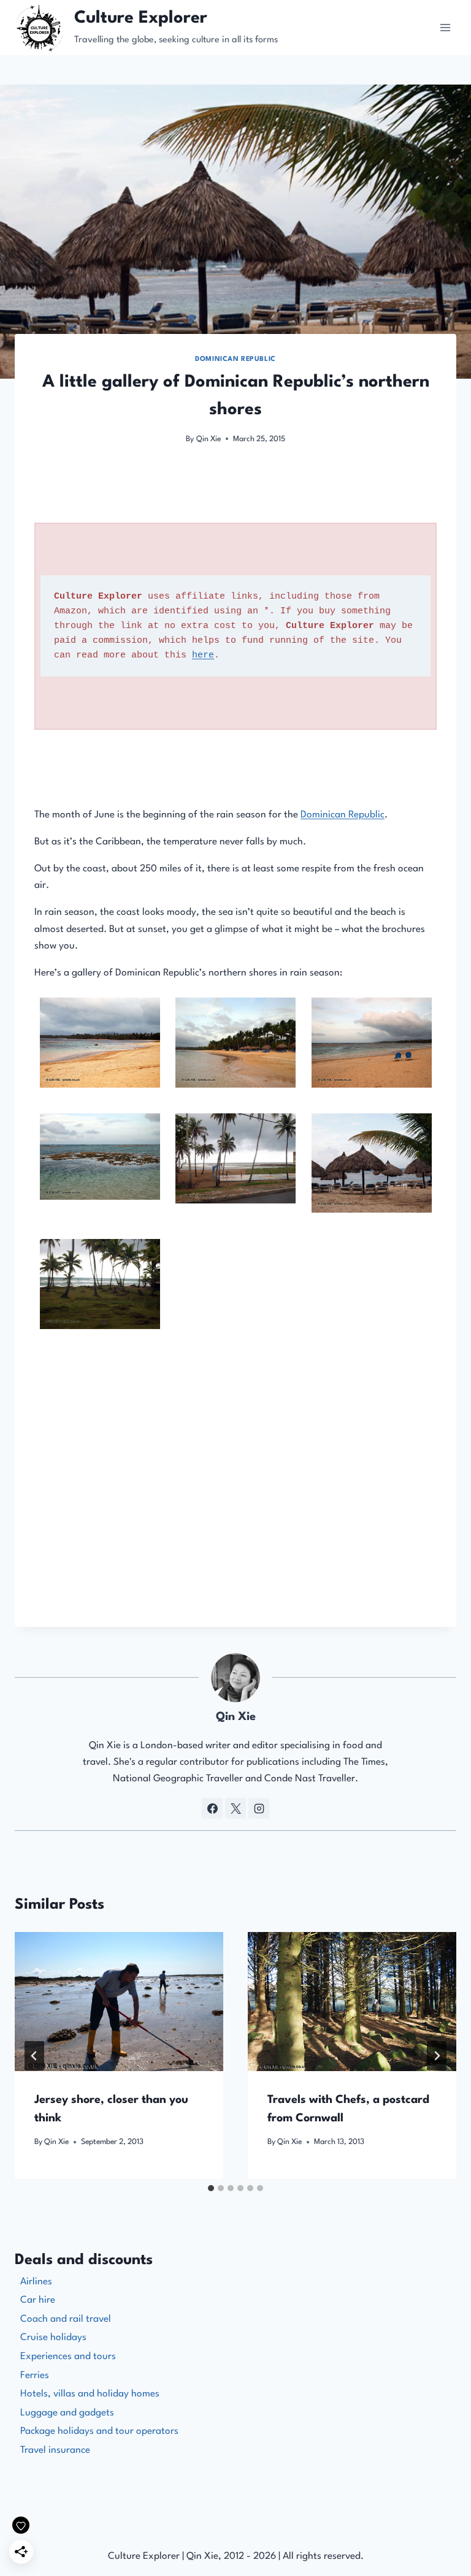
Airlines (36, 2282)
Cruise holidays (53, 2338)
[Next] (437, 2056)
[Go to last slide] (34, 2056)
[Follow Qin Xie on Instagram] (259, 1808)
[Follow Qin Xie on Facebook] (212, 1808)
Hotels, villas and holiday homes (90, 2394)
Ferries (35, 2376)
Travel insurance (55, 2450)
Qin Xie (209, 439)
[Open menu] (445, 27)
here (203, 655)
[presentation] (119, 2002)
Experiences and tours (68, 2357)
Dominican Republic (235, 359)
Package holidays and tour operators (99, 2431)
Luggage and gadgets (67, 2413)
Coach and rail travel (66, 2319)
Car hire (38, 2300)
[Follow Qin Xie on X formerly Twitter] (235, 1808)
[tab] (211, 2188)
